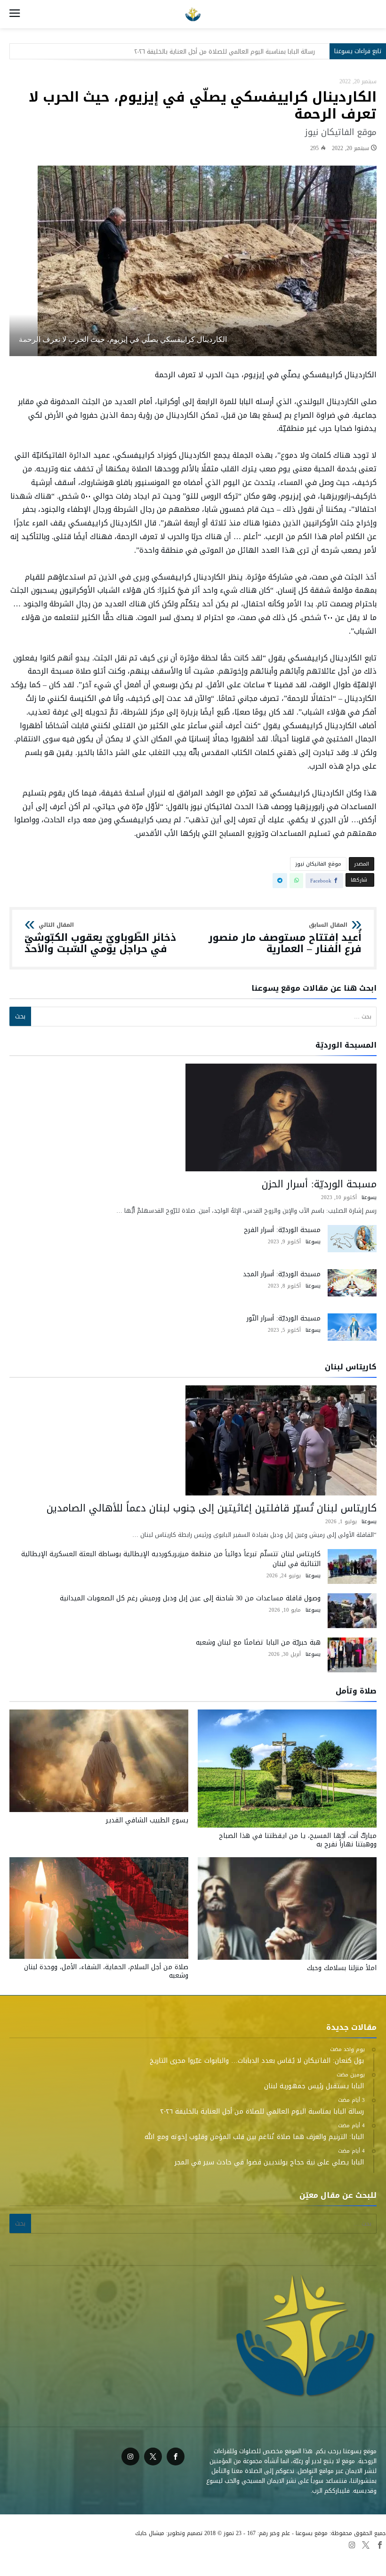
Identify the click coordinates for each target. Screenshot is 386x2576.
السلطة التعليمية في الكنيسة (346, 2557)
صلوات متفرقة (182, 2557)
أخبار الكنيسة (45, 2557)
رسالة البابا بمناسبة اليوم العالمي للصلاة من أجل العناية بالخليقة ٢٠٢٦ (225, 52)
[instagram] (130, 2457)
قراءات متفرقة (283, 2557)
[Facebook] (176, 2457)
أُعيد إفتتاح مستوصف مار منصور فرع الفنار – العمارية (285, 938)
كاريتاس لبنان (139, 2557)
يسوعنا (369, 1197)
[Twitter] (153, 2457)
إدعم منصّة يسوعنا (92, 2557)
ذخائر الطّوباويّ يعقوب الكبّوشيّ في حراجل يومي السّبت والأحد (100, 938)
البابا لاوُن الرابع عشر (232, 2557)
